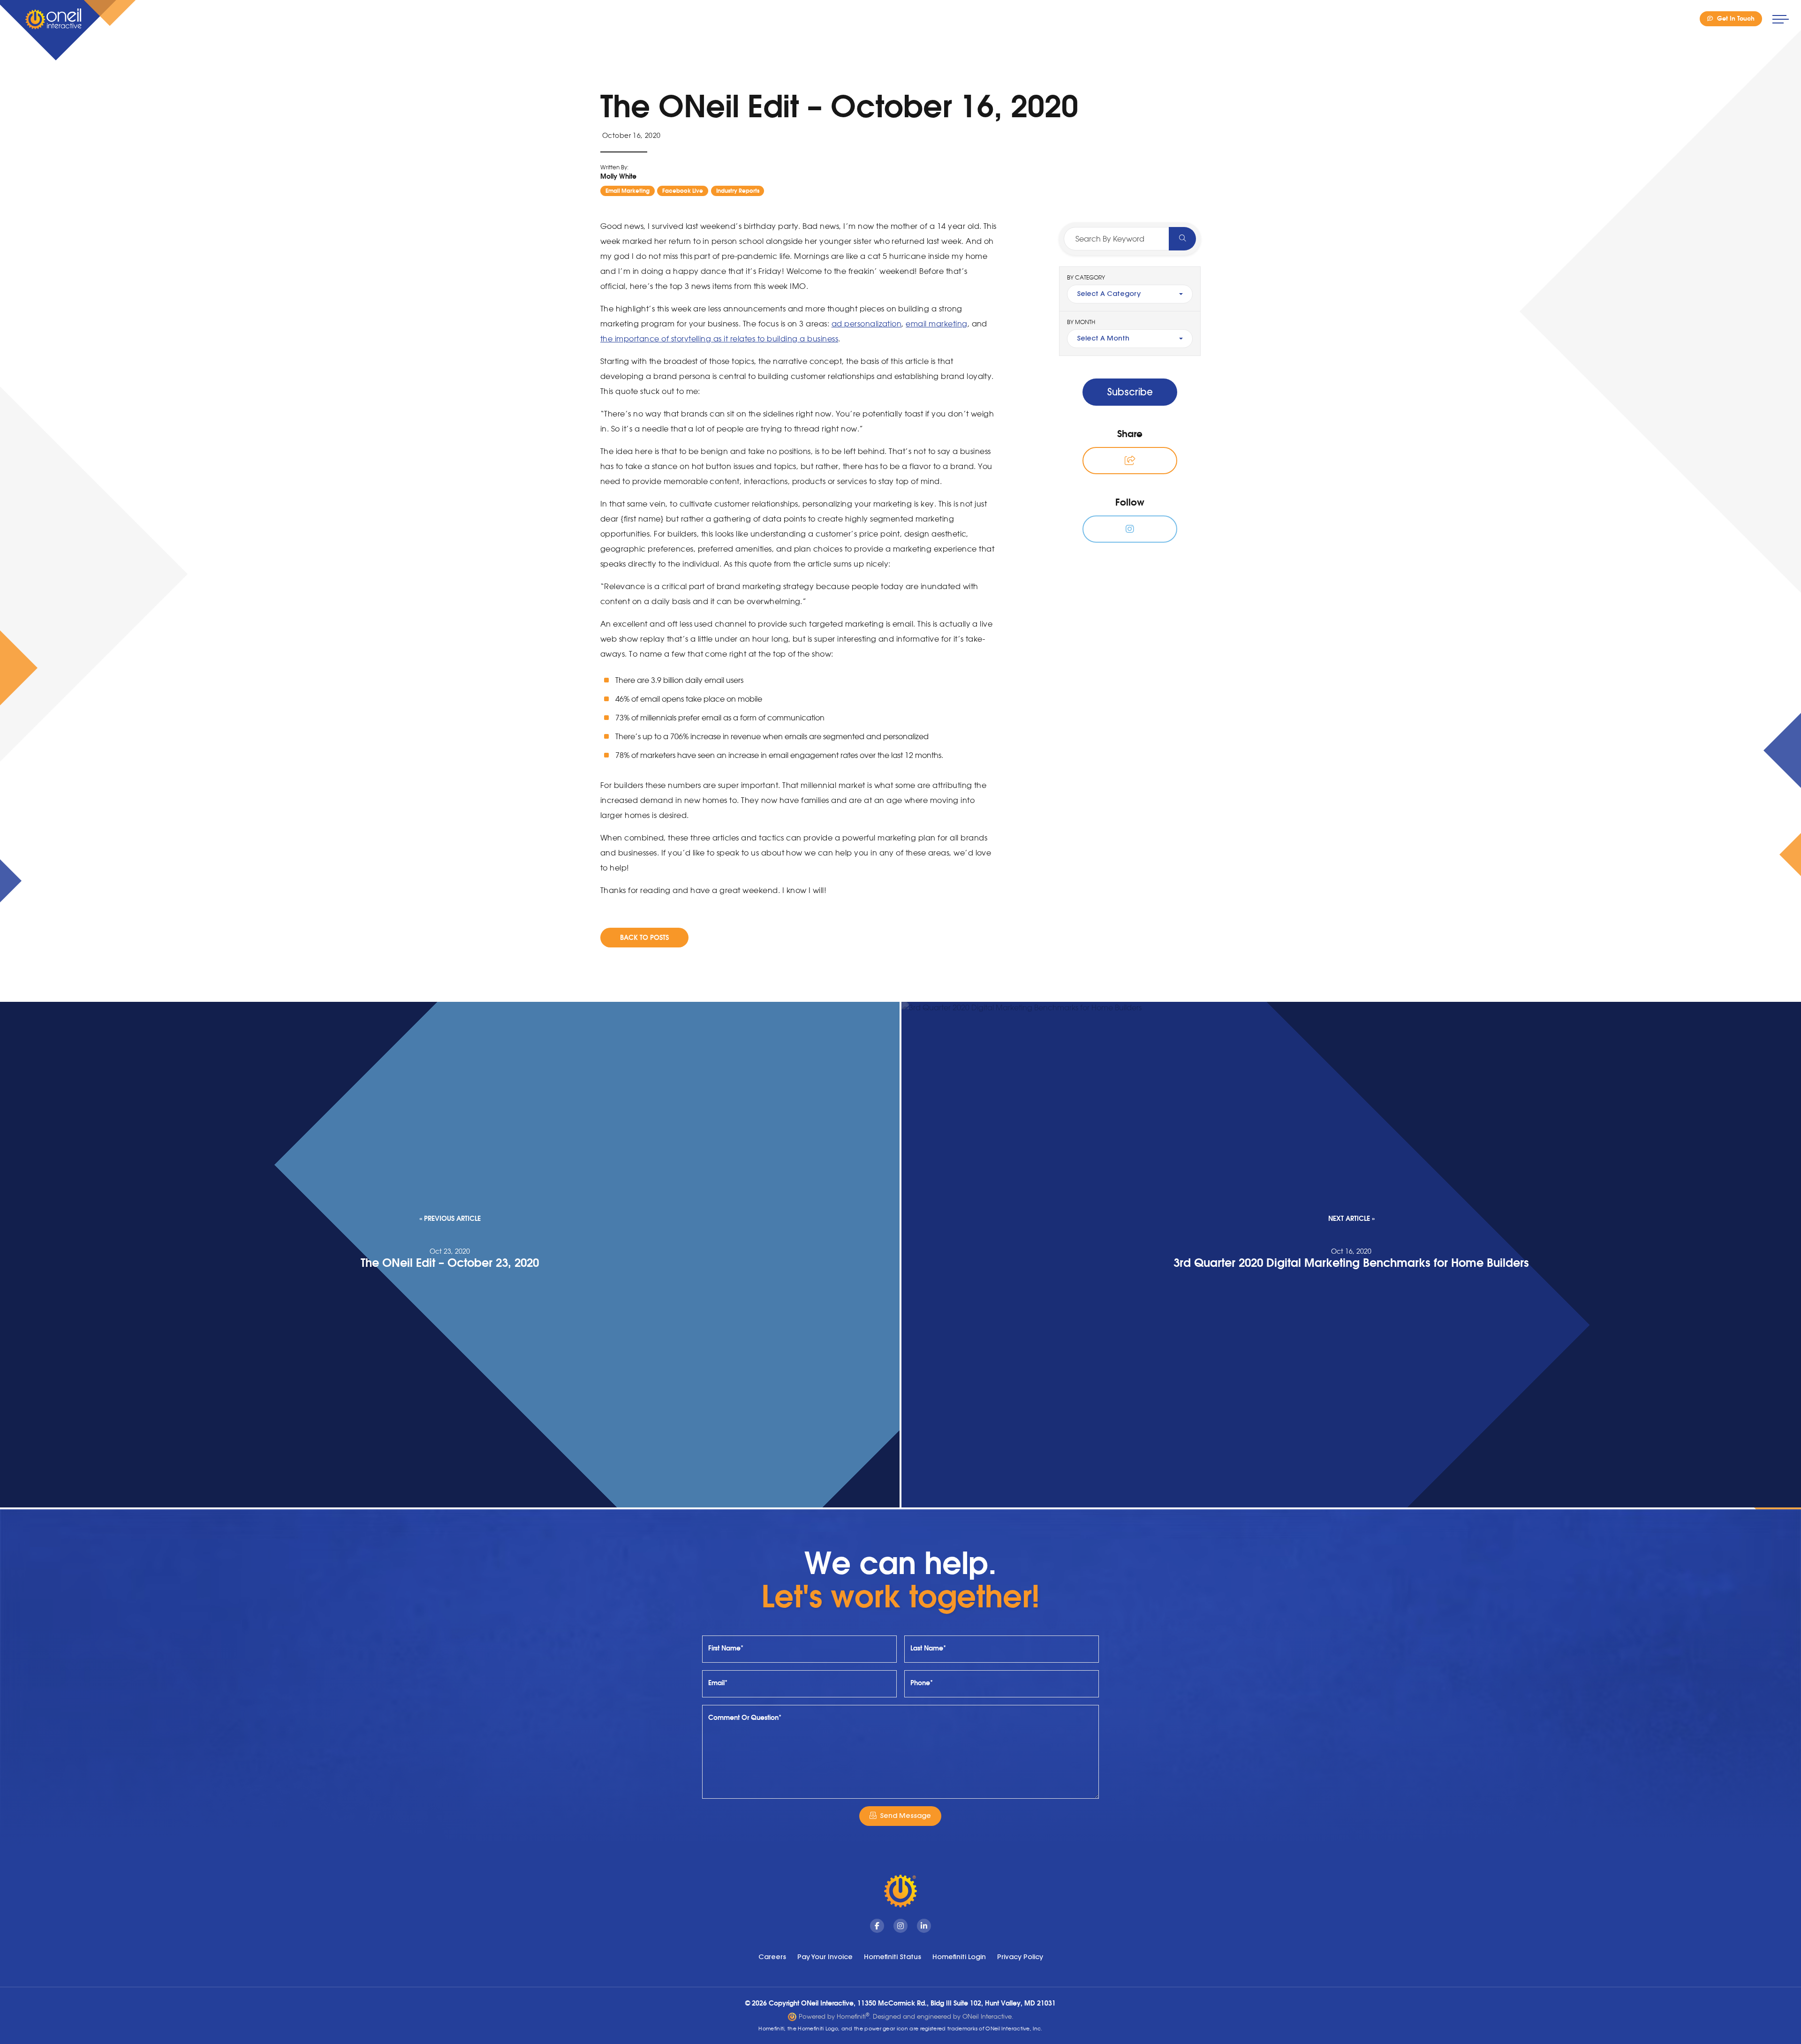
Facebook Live (683, 191)
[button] (1130, 461)
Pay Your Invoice (825, 1957)
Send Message (905, 1816)
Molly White (618, 176)
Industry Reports (738, 191)
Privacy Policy (1020, 1957)
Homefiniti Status (893, 1957)
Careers (772, 1957)
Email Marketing (628, 191)
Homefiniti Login (959, 1957)
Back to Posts (644, 937)
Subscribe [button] (1130, 392)
